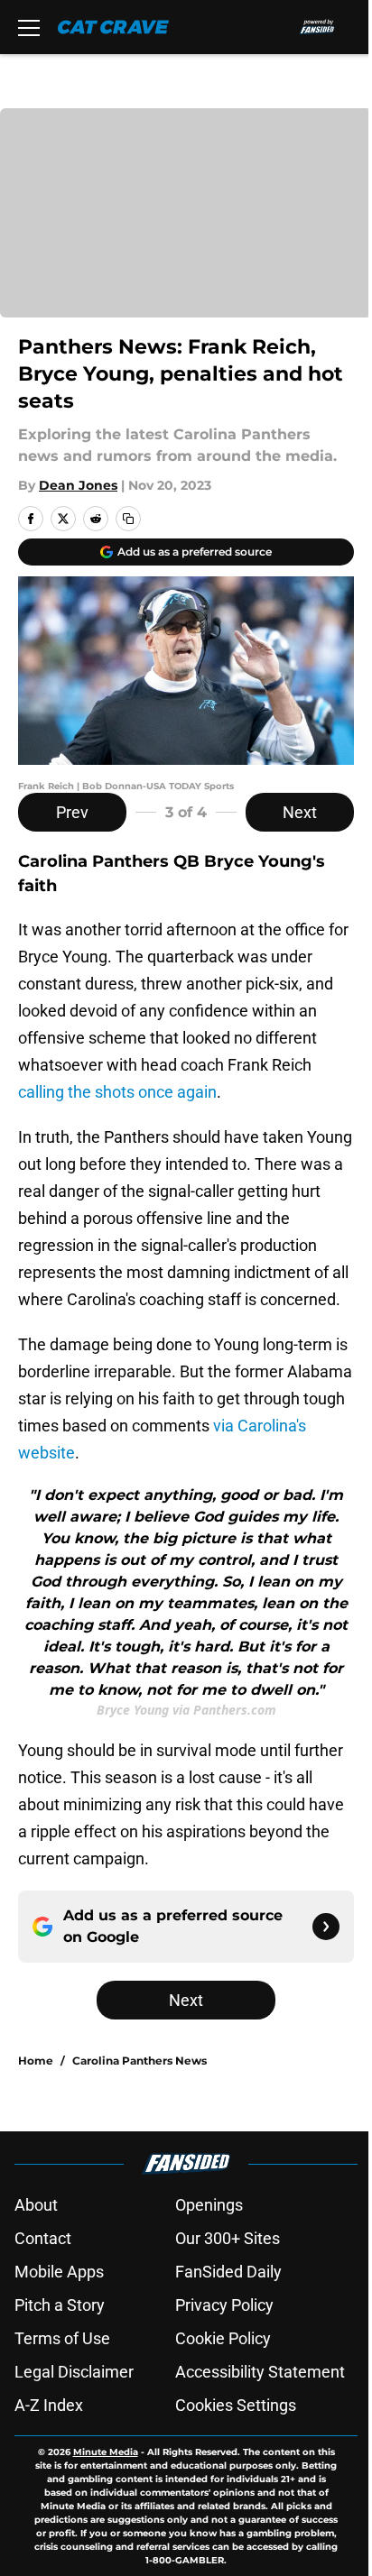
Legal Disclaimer (74, 2372)
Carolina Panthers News (139, 2061)
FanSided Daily (228, 2272)
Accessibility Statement (260, 2372)
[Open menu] (29, 27)
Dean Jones (78, 485)
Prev (72, 812)
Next (300, 812)
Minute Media (106, 2452)
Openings (209, 2205)
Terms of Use (62, 2338)
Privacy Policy (224, 2305)
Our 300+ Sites (228, 2238)
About (36, 2205)
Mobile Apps (59, 2272)
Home (36, 2061)
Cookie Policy (223, 2338)
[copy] (128, 519)
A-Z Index (49, 2405)
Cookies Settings (236, 2405)
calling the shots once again (117, 1092)
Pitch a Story (60, 2305)
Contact (43, 2238)
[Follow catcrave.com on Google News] (326, 1927)
